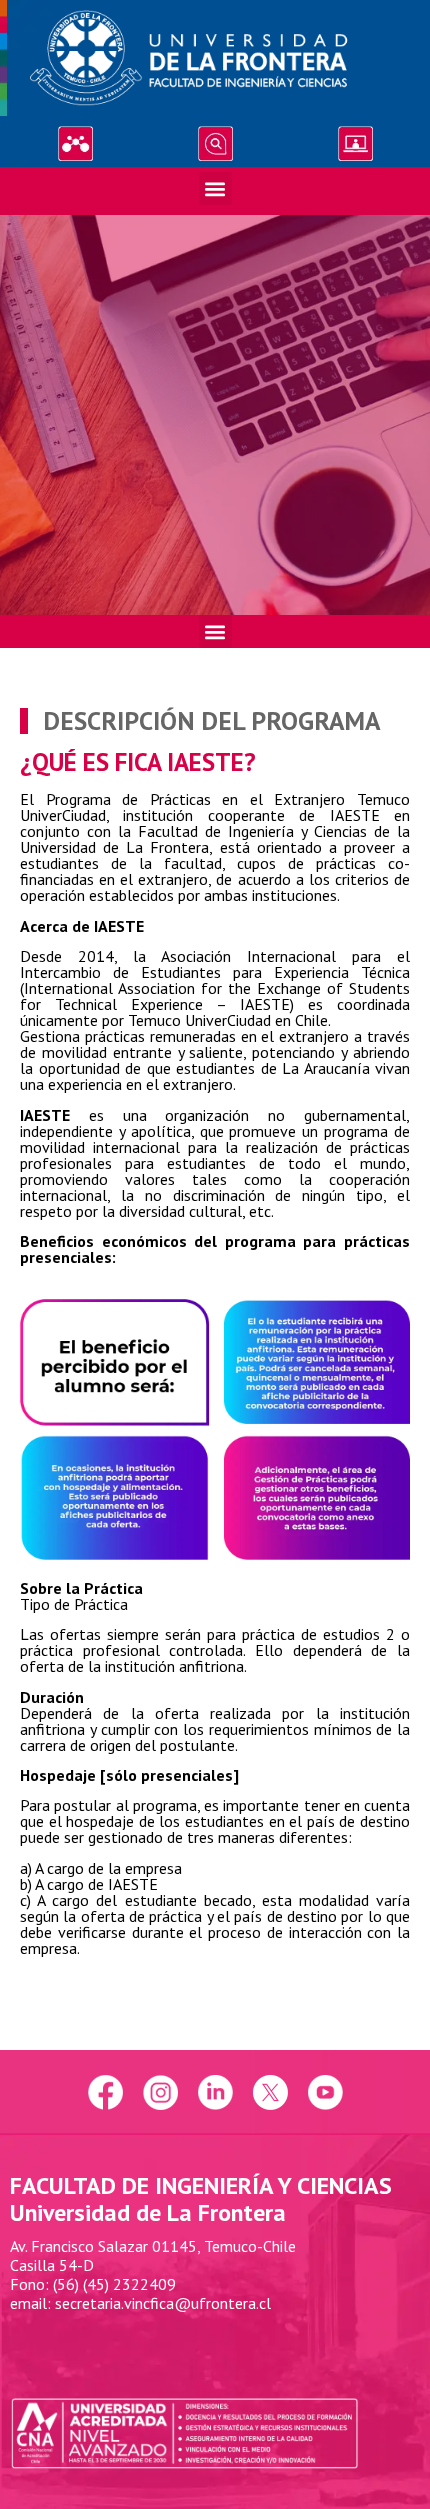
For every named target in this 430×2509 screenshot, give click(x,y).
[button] (215, 188)
